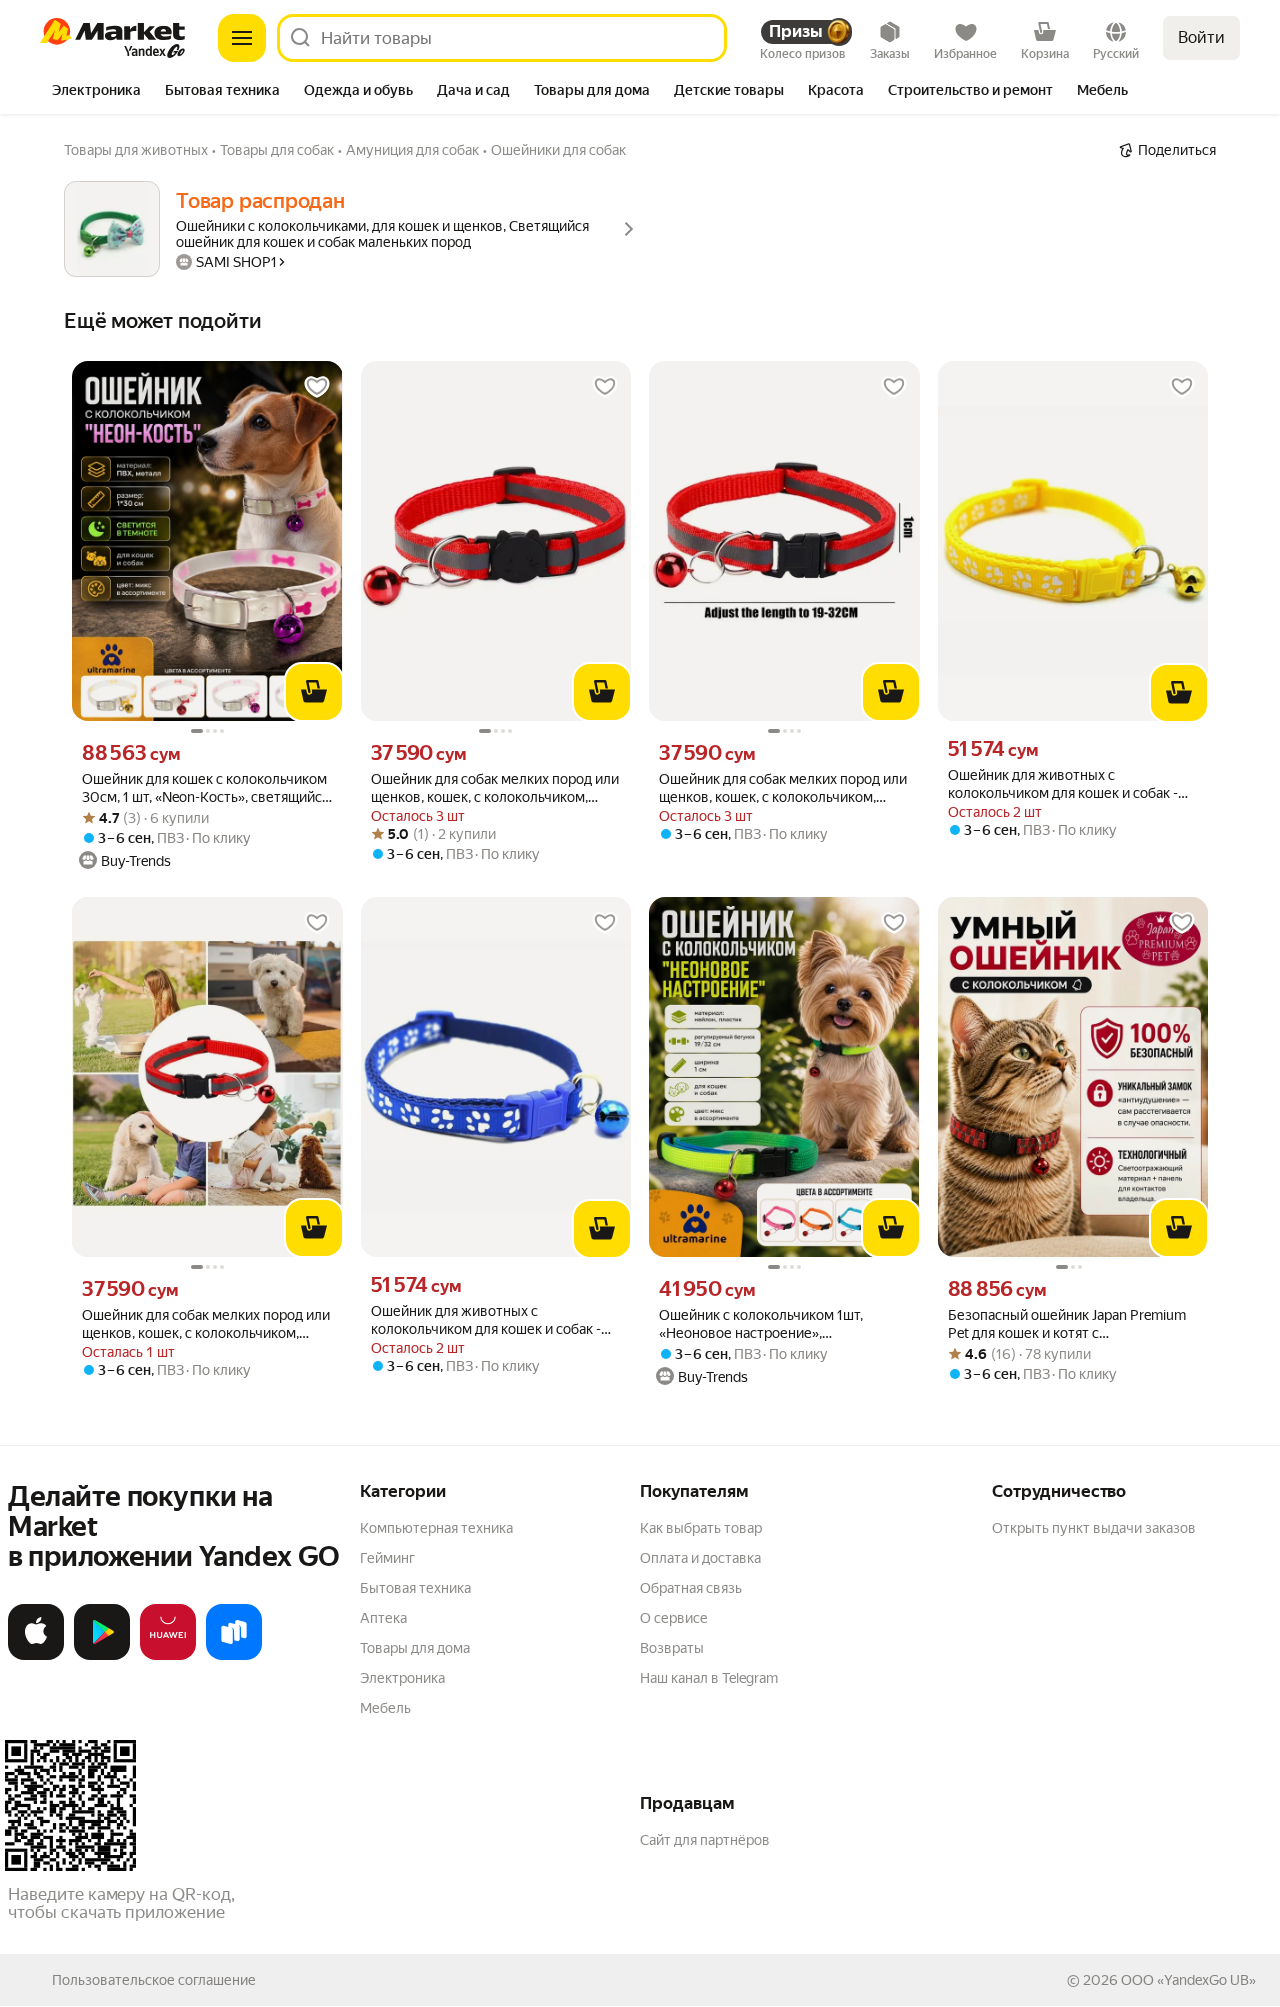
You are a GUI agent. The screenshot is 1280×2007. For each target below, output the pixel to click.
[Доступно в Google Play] (102, 1656)
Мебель (385, 1708)
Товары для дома (415, 1648)
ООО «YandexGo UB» (1188, 1980)
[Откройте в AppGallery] (168, 1656)
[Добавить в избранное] (317, 387)
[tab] (96, 92)
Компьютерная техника (436, 1528)
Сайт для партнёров (705, 1840)
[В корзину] (314, 692)
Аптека (383, 1618)
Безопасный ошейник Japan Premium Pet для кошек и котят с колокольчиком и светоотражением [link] (1067, 1324)
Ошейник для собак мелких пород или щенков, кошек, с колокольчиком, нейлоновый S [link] (495, 788)
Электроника (402, 1678)
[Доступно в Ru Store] (234, 1656)
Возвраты (672, 1648)
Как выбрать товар (701, 1528)
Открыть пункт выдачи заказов (1094, 1528)
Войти (1201, 37)
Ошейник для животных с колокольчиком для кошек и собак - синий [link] (486, 1320)
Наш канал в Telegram (709, 1678)
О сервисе (674, 1618)
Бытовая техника (415, 1588)
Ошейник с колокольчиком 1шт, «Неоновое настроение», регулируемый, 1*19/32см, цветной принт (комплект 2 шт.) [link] (773, 1324)
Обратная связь (691, 1588)
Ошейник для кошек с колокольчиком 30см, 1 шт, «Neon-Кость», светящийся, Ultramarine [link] (207, 788)
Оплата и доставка (700, 1558)
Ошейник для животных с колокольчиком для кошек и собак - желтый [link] (1063, 784)
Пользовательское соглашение (154, 1980)
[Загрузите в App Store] (36, 1656)
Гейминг (387, 1558)
